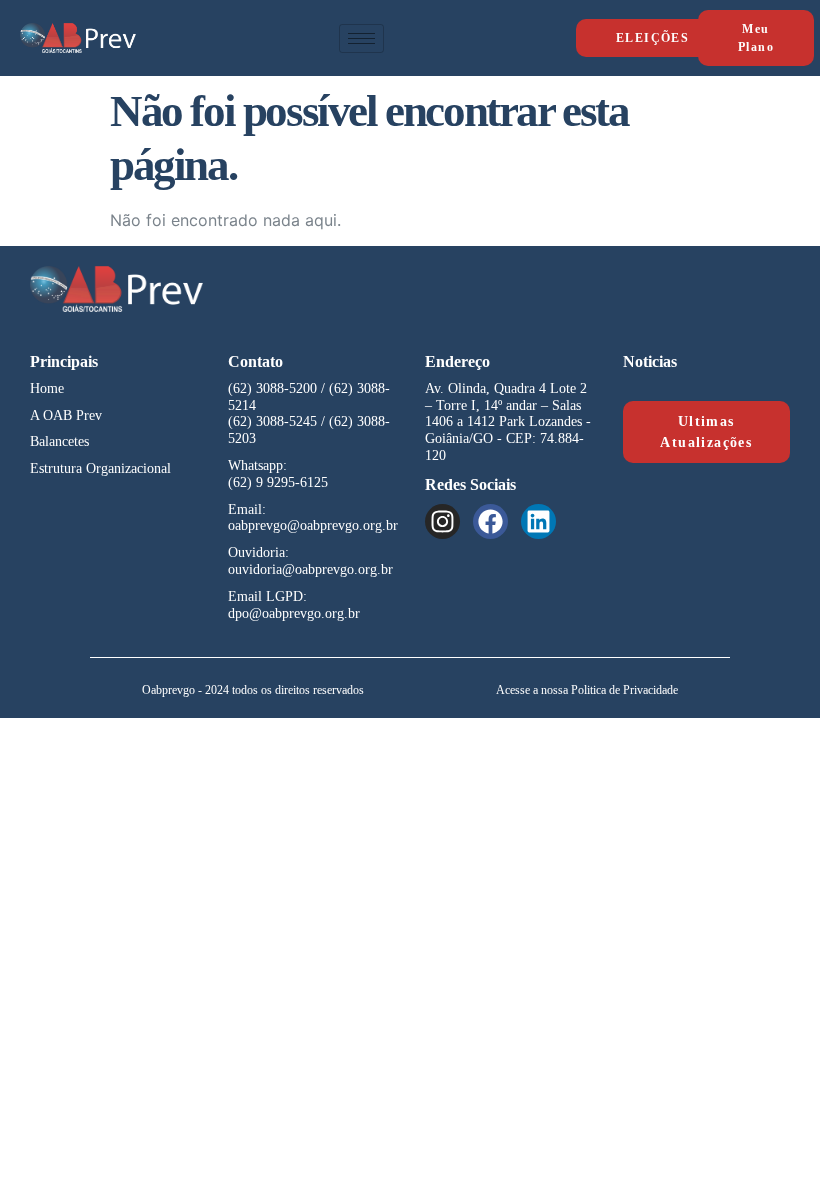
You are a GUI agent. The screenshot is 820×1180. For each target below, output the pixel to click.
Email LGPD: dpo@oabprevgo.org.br (294, 605)
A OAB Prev (66, 415)
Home (47, 388)
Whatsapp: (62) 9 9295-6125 (278, 474)
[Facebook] (490, 521)
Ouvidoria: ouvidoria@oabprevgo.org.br (310, 561)
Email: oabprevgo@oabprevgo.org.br (313, 518)
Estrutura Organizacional (100, 468)
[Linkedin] (538, 521)
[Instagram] (442, 521)
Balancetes (59, 441)
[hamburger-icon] (361, 38)
